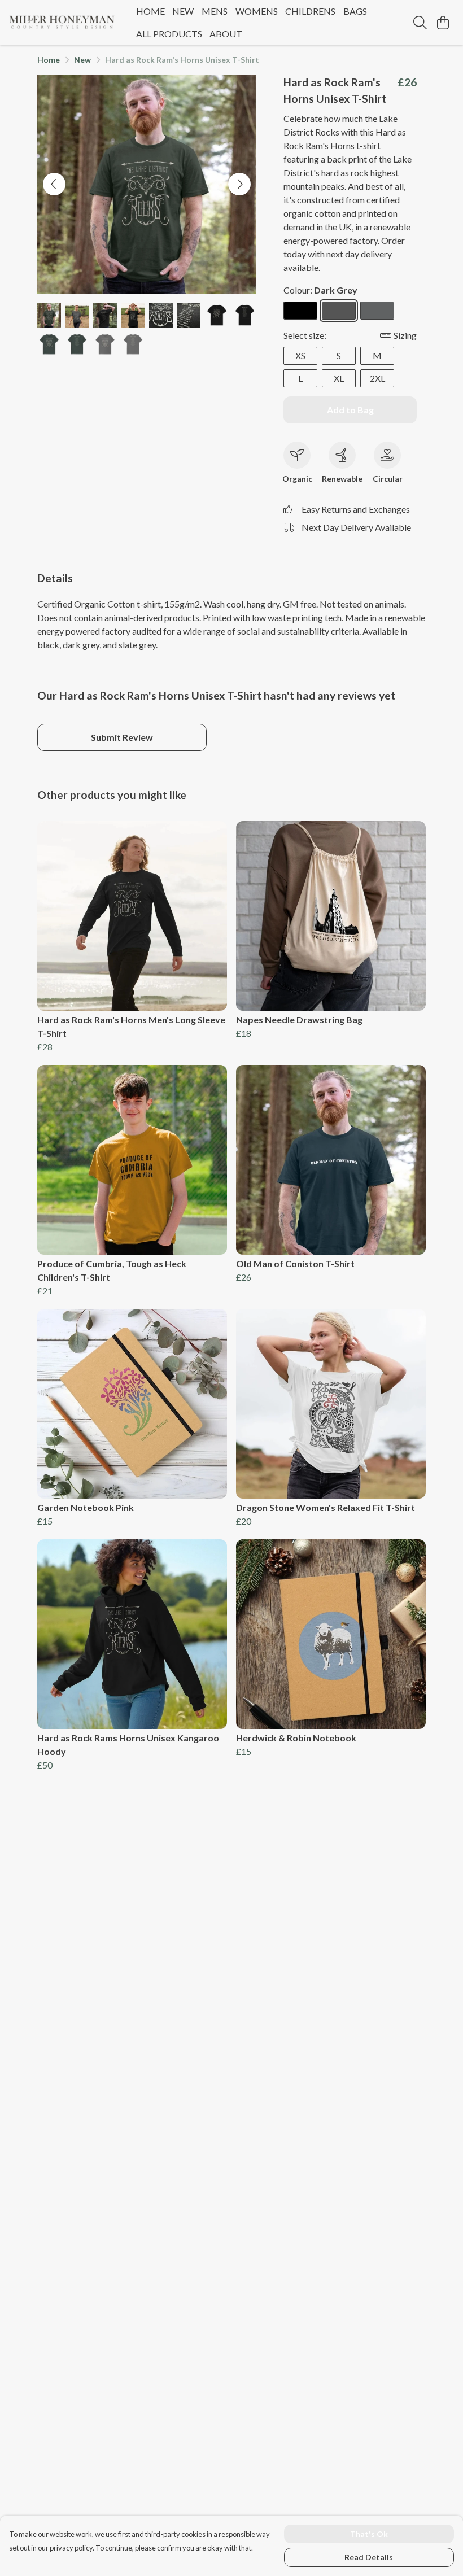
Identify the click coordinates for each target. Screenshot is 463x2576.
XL (339, 378)
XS (300, 355)
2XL (377, 378)
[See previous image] (54, 184)
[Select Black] (300, 311)
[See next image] (239, 184)
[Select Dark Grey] (339, 311)
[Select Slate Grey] (377, 311)
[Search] (420, 23)
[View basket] (443, 23)
